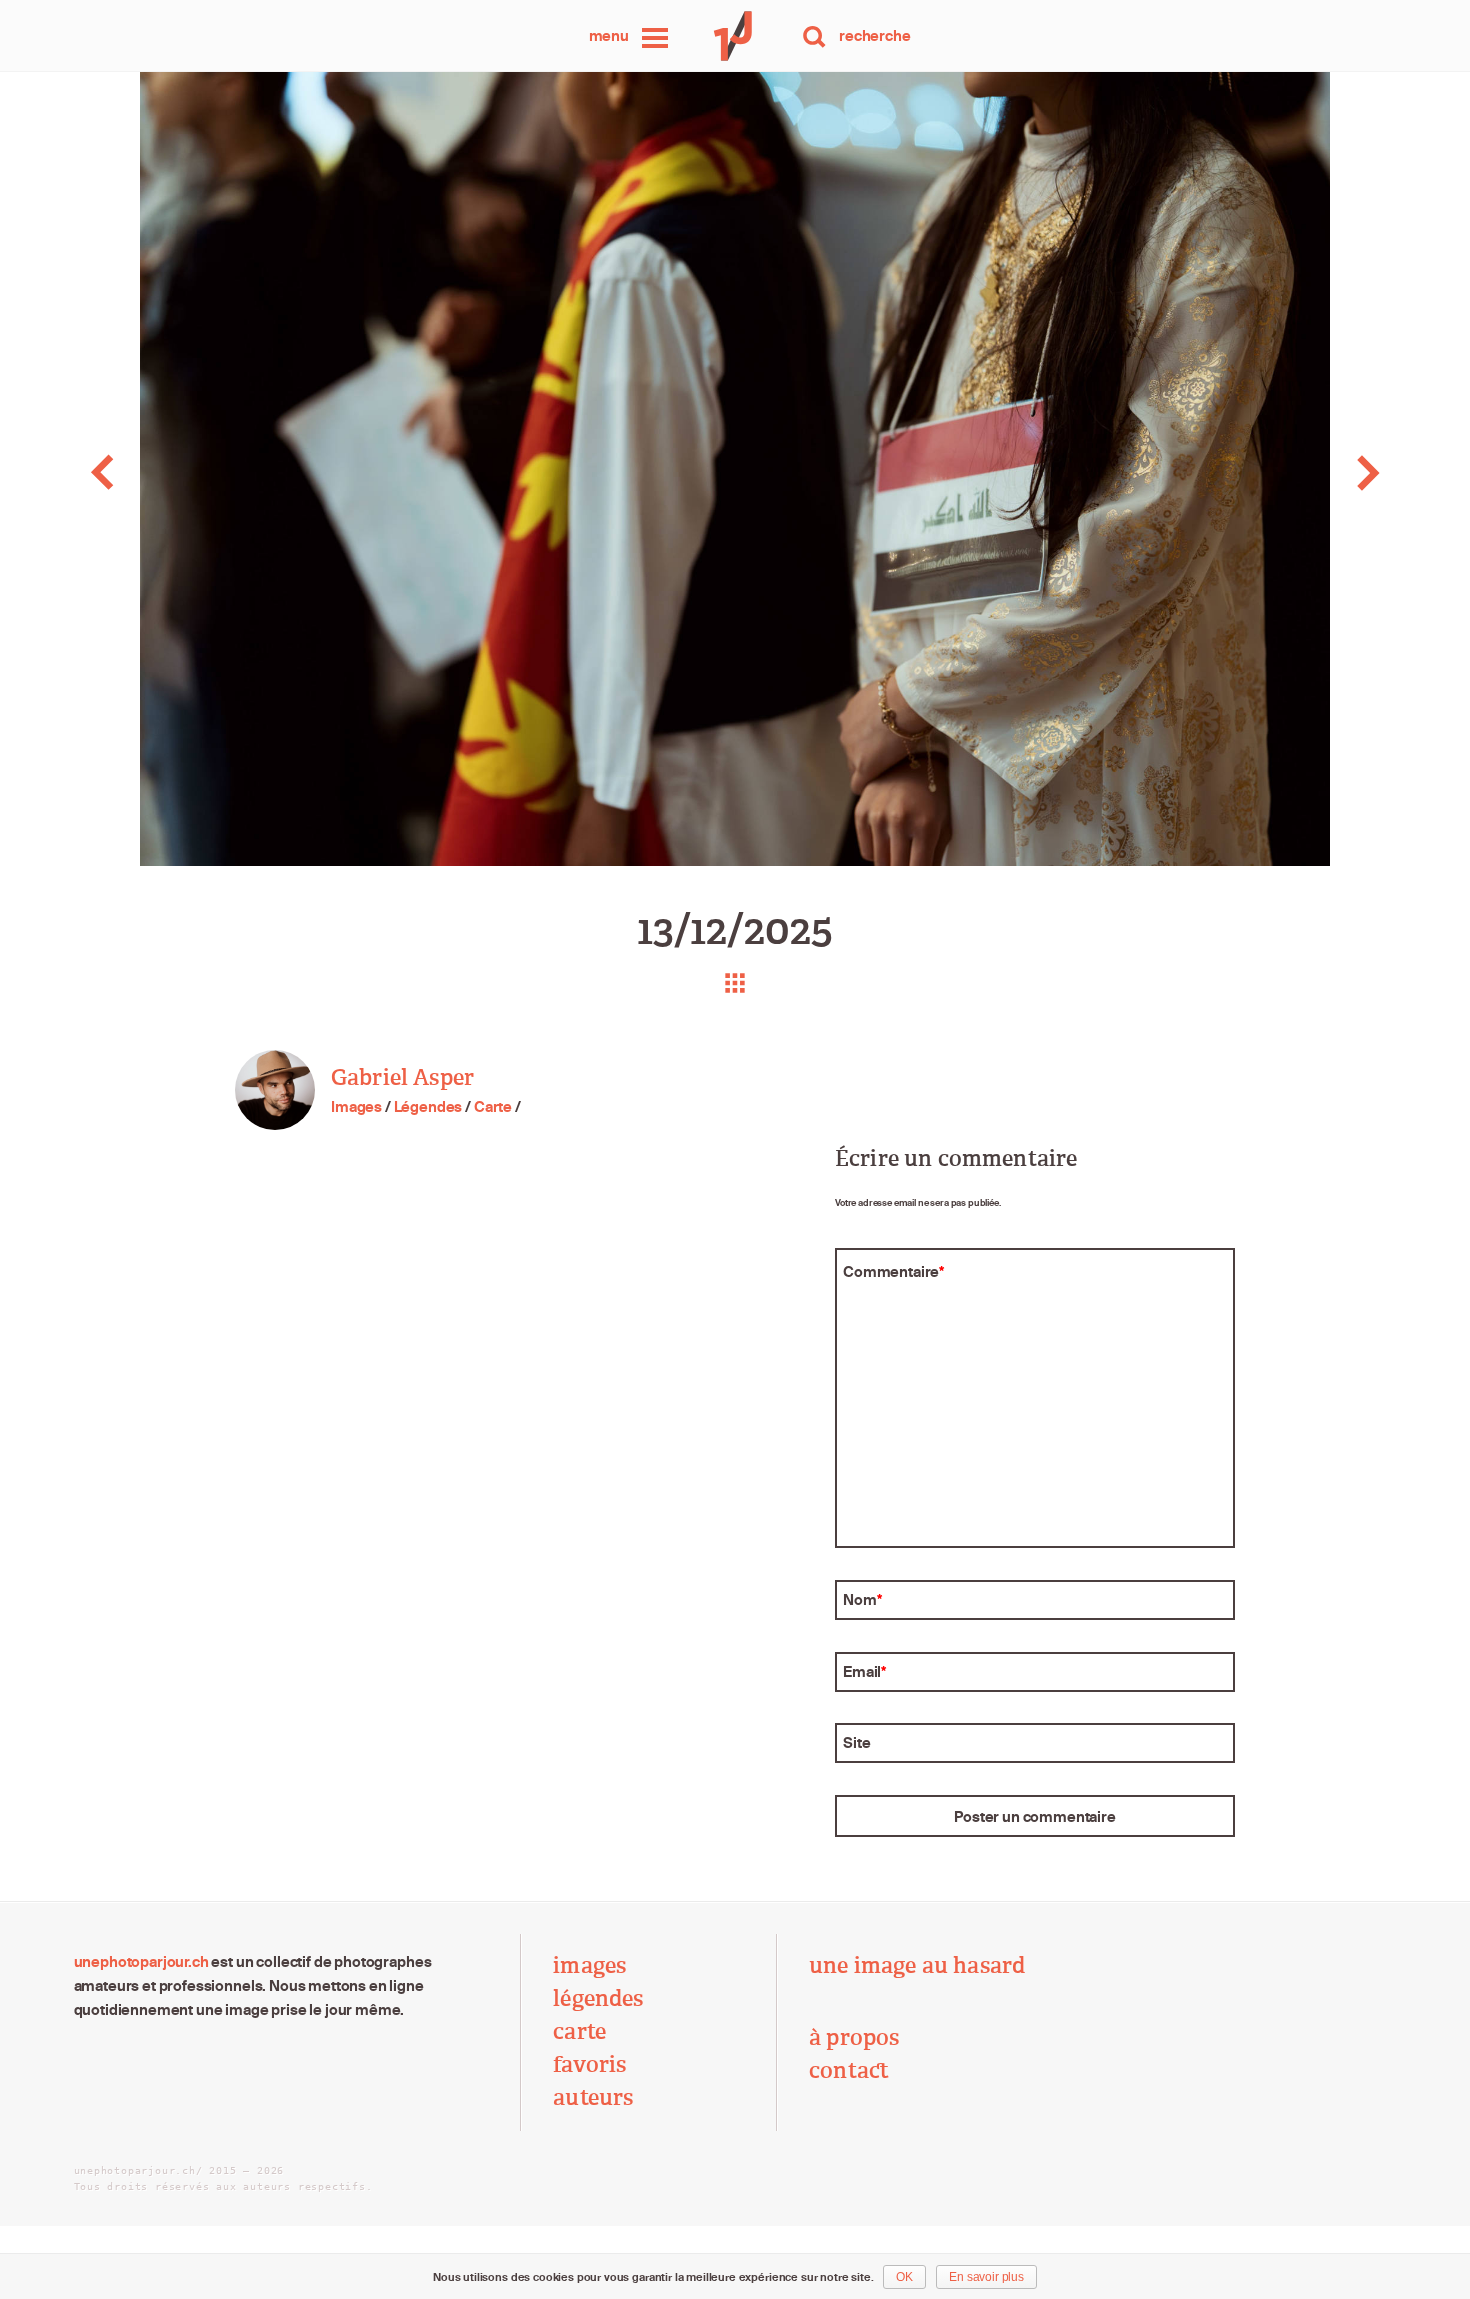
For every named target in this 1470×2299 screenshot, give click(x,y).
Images (356, 1106)
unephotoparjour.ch (141, 1961)
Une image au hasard (917, 1965)
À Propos (854, 2037)
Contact (849, 2070)
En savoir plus (986, 2277)
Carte (493, 1106)
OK (904, 2277)
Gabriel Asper (402, 1077)
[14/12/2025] (1324, 472)
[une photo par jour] (735, 36)
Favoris (589, 2064)
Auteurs (593, 2097)
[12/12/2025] (147, 472)
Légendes (428, 1106)
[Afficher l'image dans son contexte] (735, 983)
